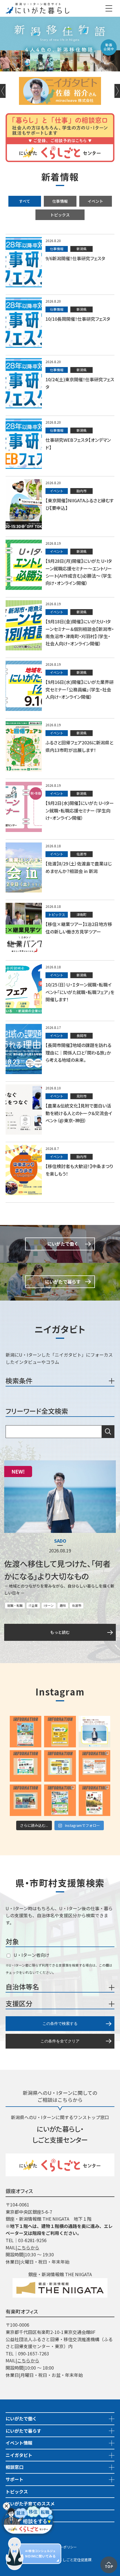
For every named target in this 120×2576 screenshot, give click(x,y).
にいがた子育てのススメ (30, 2503)
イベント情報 (19, 2443)
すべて (25, 201)
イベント (95, 201)
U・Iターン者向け (31, 1955)
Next (117, 91)
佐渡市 (77, 1605)
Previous (3, 91)
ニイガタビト (19, 2455)
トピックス (60, 215)
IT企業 (33, 1605)
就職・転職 (15, 1605)
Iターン (49, 1605)
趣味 (63, 1605)
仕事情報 (60, 201)
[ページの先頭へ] (109, 2560)
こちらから (28, 2247)
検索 (108, 1432)
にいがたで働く (21, 2418)
